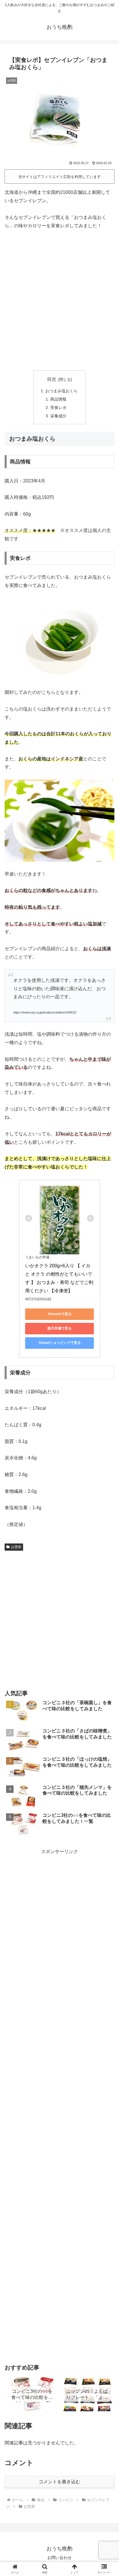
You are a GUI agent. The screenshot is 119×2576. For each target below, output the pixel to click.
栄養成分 (58, 416)
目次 (52, 379)
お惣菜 (16, 1547)
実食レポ (58, 408)
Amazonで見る (60, 1314)
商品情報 (58, 399)
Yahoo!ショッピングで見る (60, 1343)
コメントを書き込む (59, 2482)
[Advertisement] (59, 300)
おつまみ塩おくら (62, 391)
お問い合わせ (59, 2558)
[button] (107, 1430)
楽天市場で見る (59, 1328)
